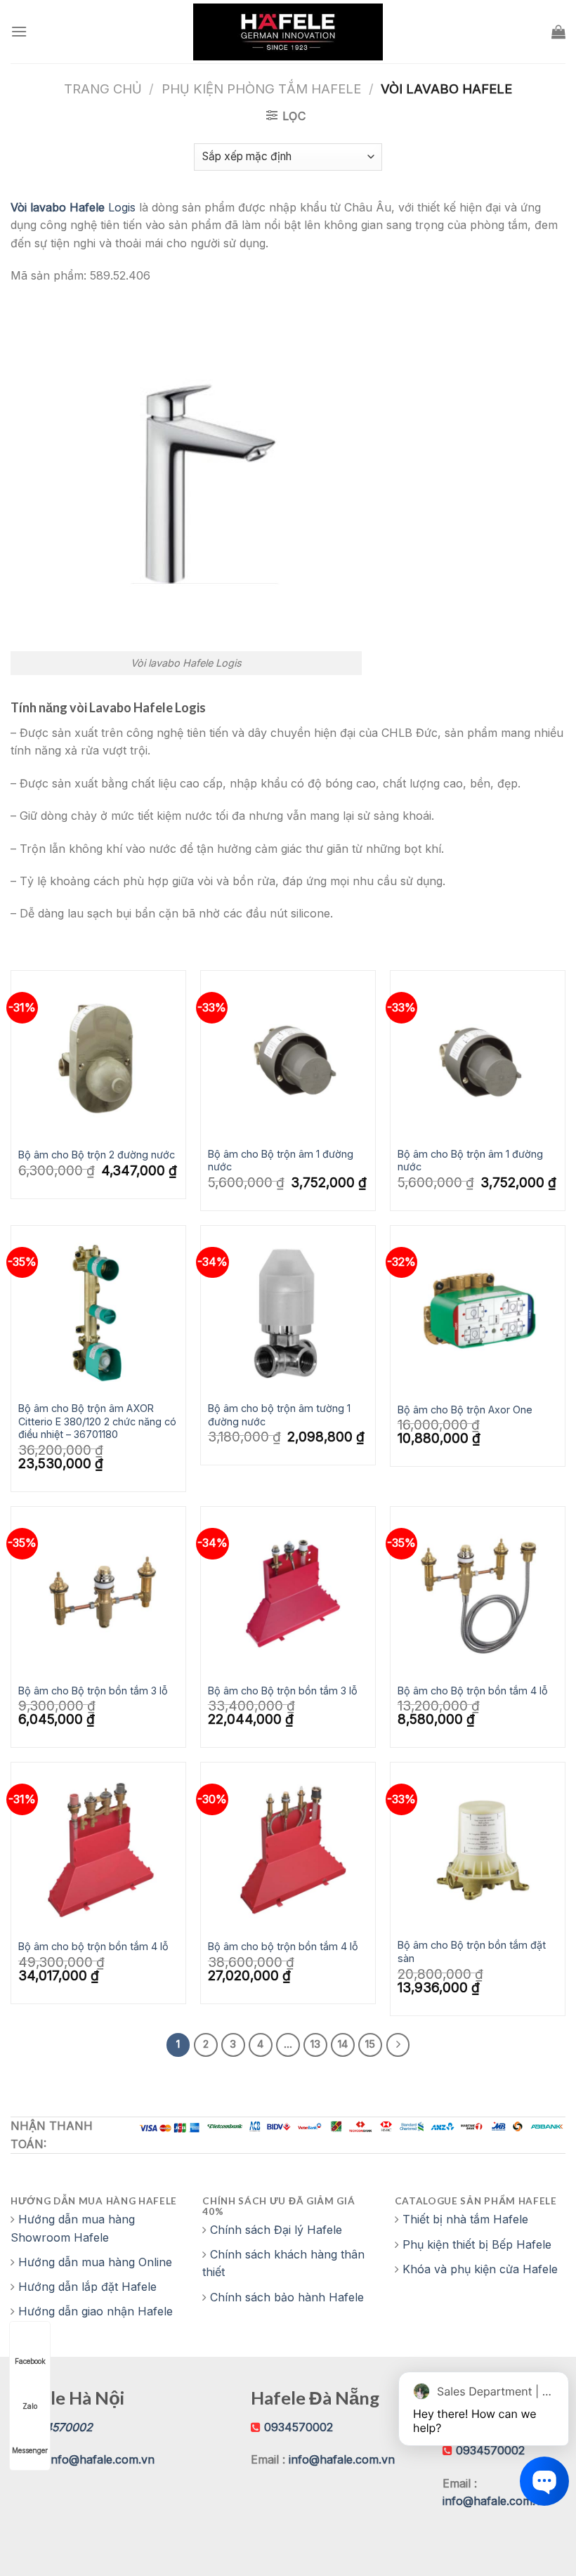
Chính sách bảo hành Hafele (287, 2297)
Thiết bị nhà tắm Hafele (465, 2219)
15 (370, 2044)
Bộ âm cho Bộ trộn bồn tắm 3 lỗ (93, 1691)
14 (343, 2044)
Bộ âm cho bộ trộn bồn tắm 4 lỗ (93, 1946)
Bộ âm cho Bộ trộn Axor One (465, 1410)
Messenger (30, 2450)
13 (315, 2044)
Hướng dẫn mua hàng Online (95, 2262)
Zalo (30, 2406)
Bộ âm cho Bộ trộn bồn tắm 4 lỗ (473, 1691)
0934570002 (299, 2427)
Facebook (30, 2361)
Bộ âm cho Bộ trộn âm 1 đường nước (281, 1160)
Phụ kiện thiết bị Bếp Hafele (477, 2244)
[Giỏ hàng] (558, 32)
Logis (73, 207)
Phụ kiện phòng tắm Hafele (261, 89)
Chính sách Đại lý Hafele (276, 2230)
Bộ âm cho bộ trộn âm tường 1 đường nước (279, 1415)
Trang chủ (103, 89)
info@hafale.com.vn (102, 2459)
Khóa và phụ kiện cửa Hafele (480, 2269)
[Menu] (19, 31)
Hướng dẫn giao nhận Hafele (96, 2311)
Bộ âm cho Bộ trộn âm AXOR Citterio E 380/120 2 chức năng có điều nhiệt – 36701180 (97, 1421)
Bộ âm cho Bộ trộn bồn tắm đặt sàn (472, 1951)
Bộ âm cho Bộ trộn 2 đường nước (97, 1155)
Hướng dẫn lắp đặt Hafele (87, 2287)
